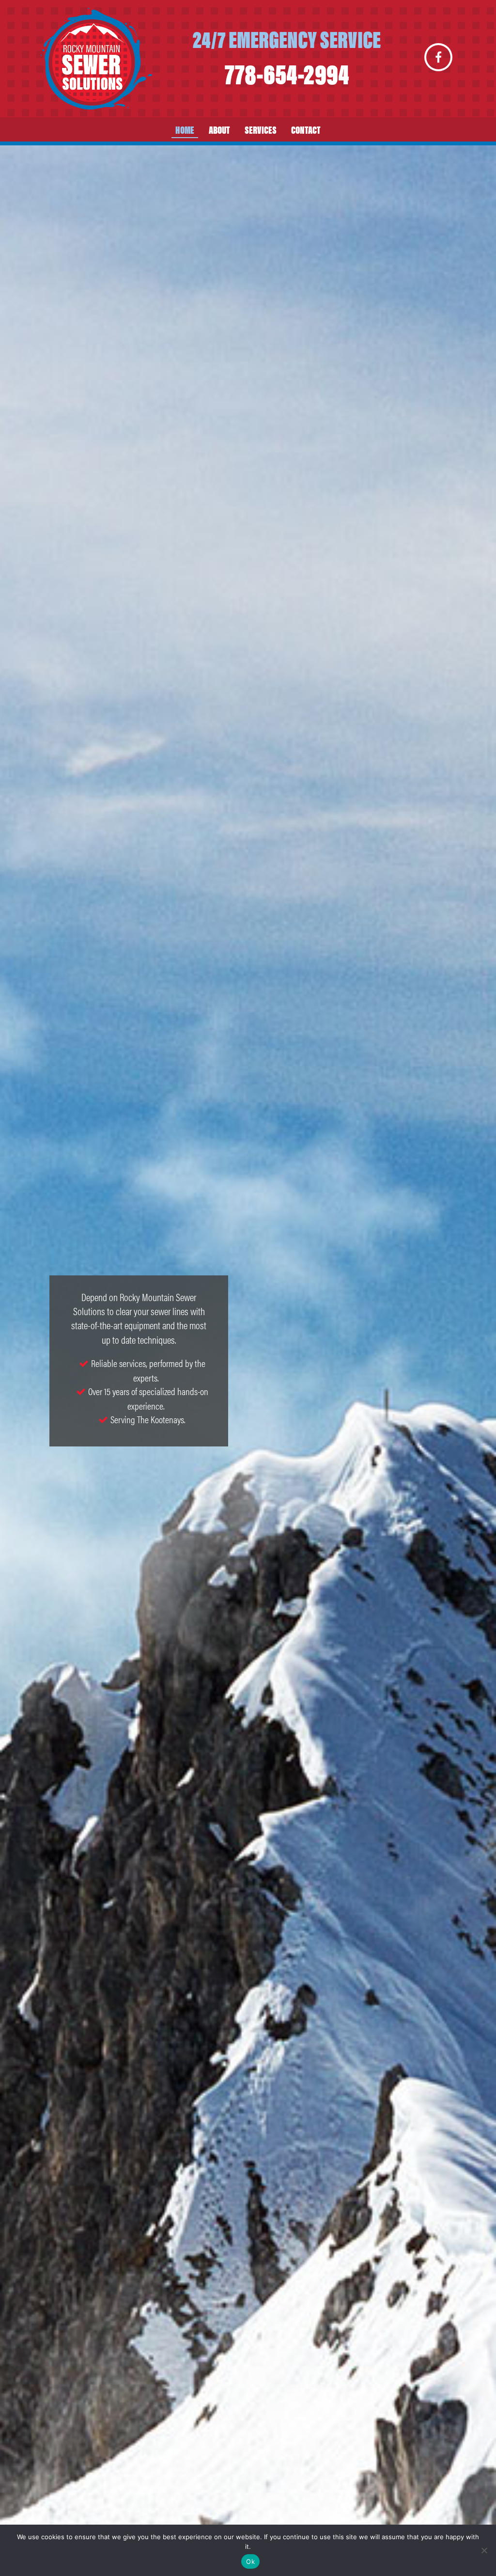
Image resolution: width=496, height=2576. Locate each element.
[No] (484, 2550)
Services (261, 129)
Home (185, 129)
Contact (306, 129)
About (219, 129)
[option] (248, 1361)
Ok (250, 2561)
